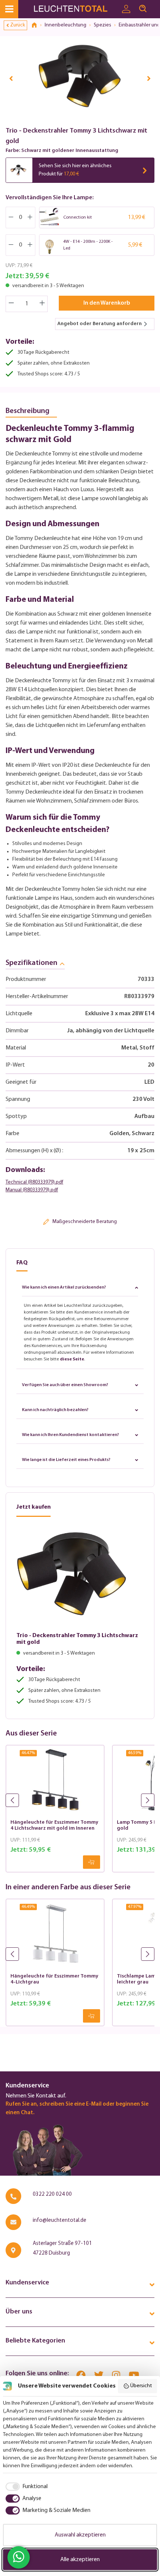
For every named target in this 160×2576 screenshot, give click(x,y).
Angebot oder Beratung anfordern (100, 324)
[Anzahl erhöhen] (42, 304)
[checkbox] (25, 2487)
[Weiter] (149, 78)
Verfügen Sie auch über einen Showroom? (65, 1385)
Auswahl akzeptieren (80, 2535)
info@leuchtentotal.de (60, 2221)
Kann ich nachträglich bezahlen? (55, 1410)
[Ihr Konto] (126, 9)
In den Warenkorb (107, 303)
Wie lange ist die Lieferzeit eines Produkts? (66, 1460)
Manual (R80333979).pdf (32, 1190)
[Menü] (9, 9)
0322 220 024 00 (52, 2194)
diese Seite (72, 1359)
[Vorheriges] (11, 78)
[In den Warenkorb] (92, 1862)
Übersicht (141, 2386)
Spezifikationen (31, 963)
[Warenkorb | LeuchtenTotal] (156, 6)
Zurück (17, 25)
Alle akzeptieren (80, 2560)
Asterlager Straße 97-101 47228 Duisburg (62, 2248)
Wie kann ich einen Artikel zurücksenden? (64, 1287)
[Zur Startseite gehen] (75, 9)
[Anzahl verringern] (11, 304)
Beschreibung (28, 411)
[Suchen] (143, 9)
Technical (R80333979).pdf (34, 1182)
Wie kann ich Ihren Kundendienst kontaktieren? (71, 1435)
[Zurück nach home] (37, 25)
